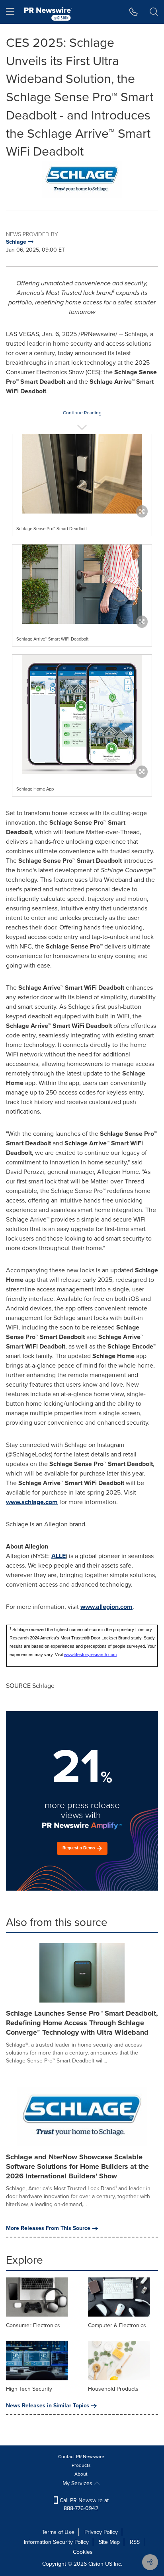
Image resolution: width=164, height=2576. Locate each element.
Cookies (83, 2552)
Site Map (109, 2542)
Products (81, 2465)
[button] (82, 179)
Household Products (113, 2389)
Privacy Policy (101, 2532)
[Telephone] (134, 12)
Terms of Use (58, 2532)
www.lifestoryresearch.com (90, 1654)
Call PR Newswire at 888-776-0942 (83, 2504)
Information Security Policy (56, 2542)
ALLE (59, 1556)
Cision (96, 2564)
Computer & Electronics (117, 2325)
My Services (78, 2483)
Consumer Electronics (33, 2325)
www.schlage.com (32, 1502)
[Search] (154, 12)
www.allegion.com (106, 1607)
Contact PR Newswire (81, 2457)
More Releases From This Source (48, 2228)
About (81, 2474)
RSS (135, 2542)
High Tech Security (29, 2389)
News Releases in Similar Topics (48, 2406)
